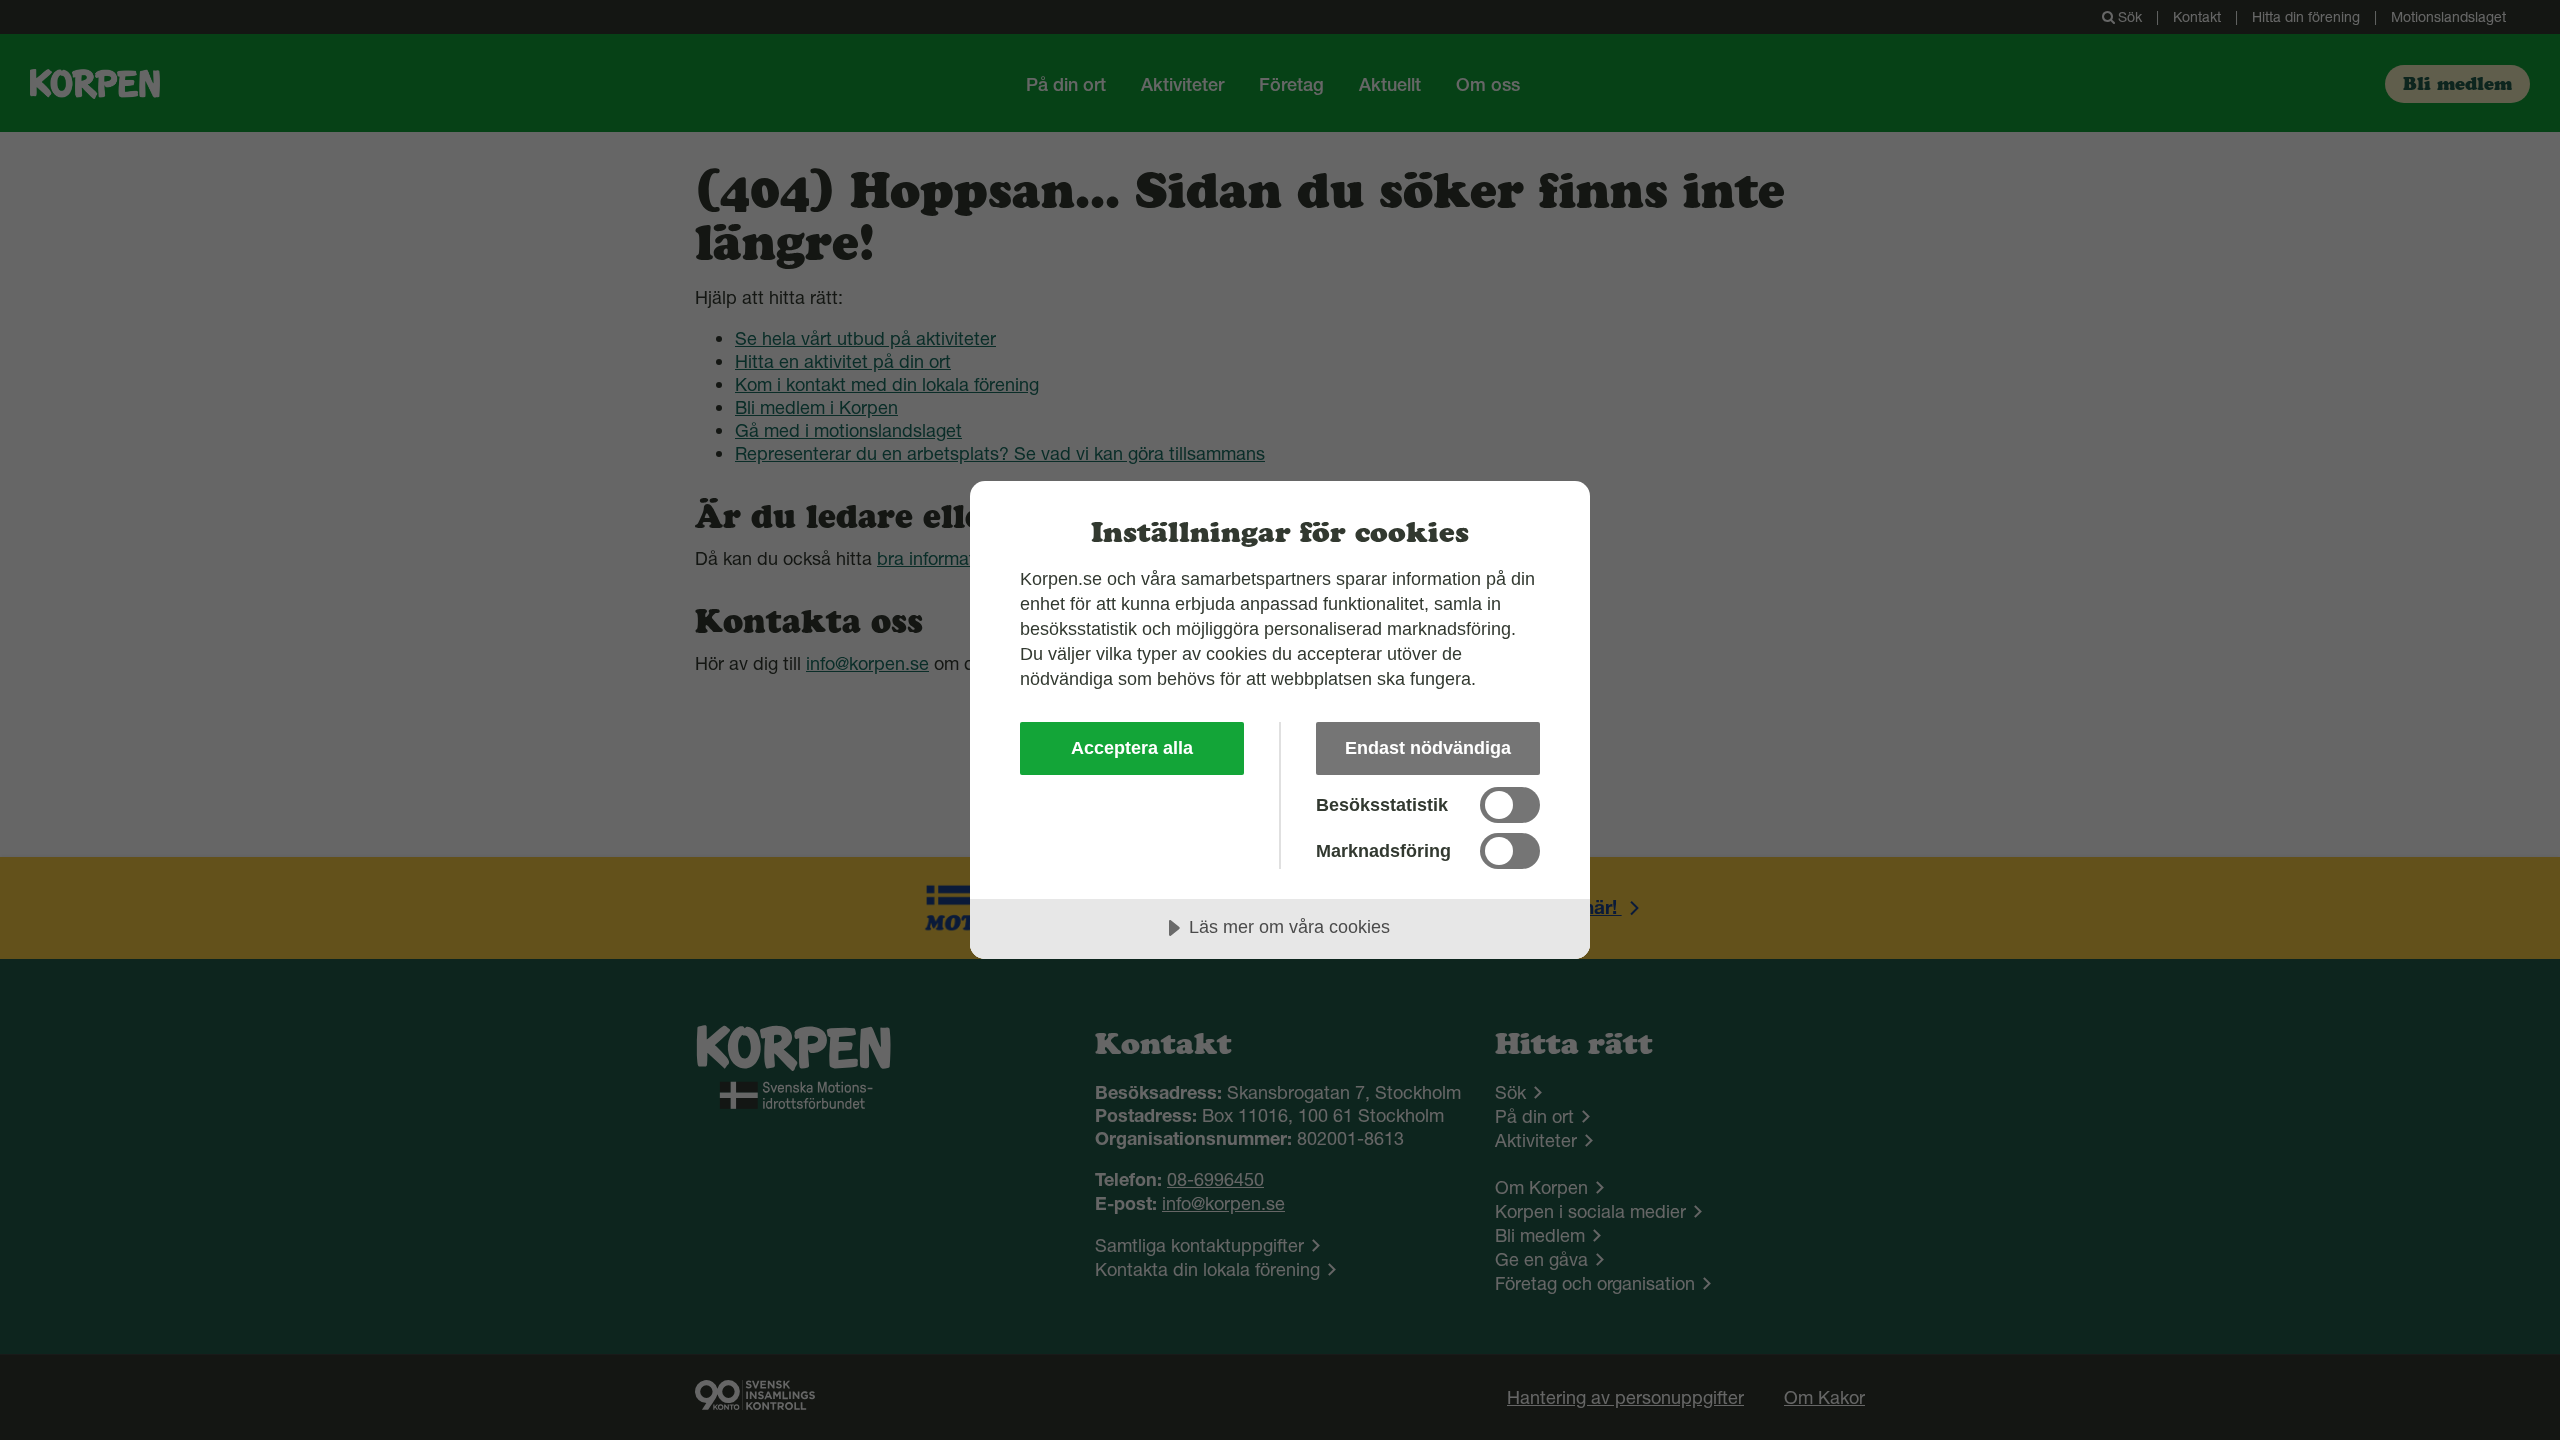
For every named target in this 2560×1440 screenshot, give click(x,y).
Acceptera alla (1132, 748)
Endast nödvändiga (1428, 748)
